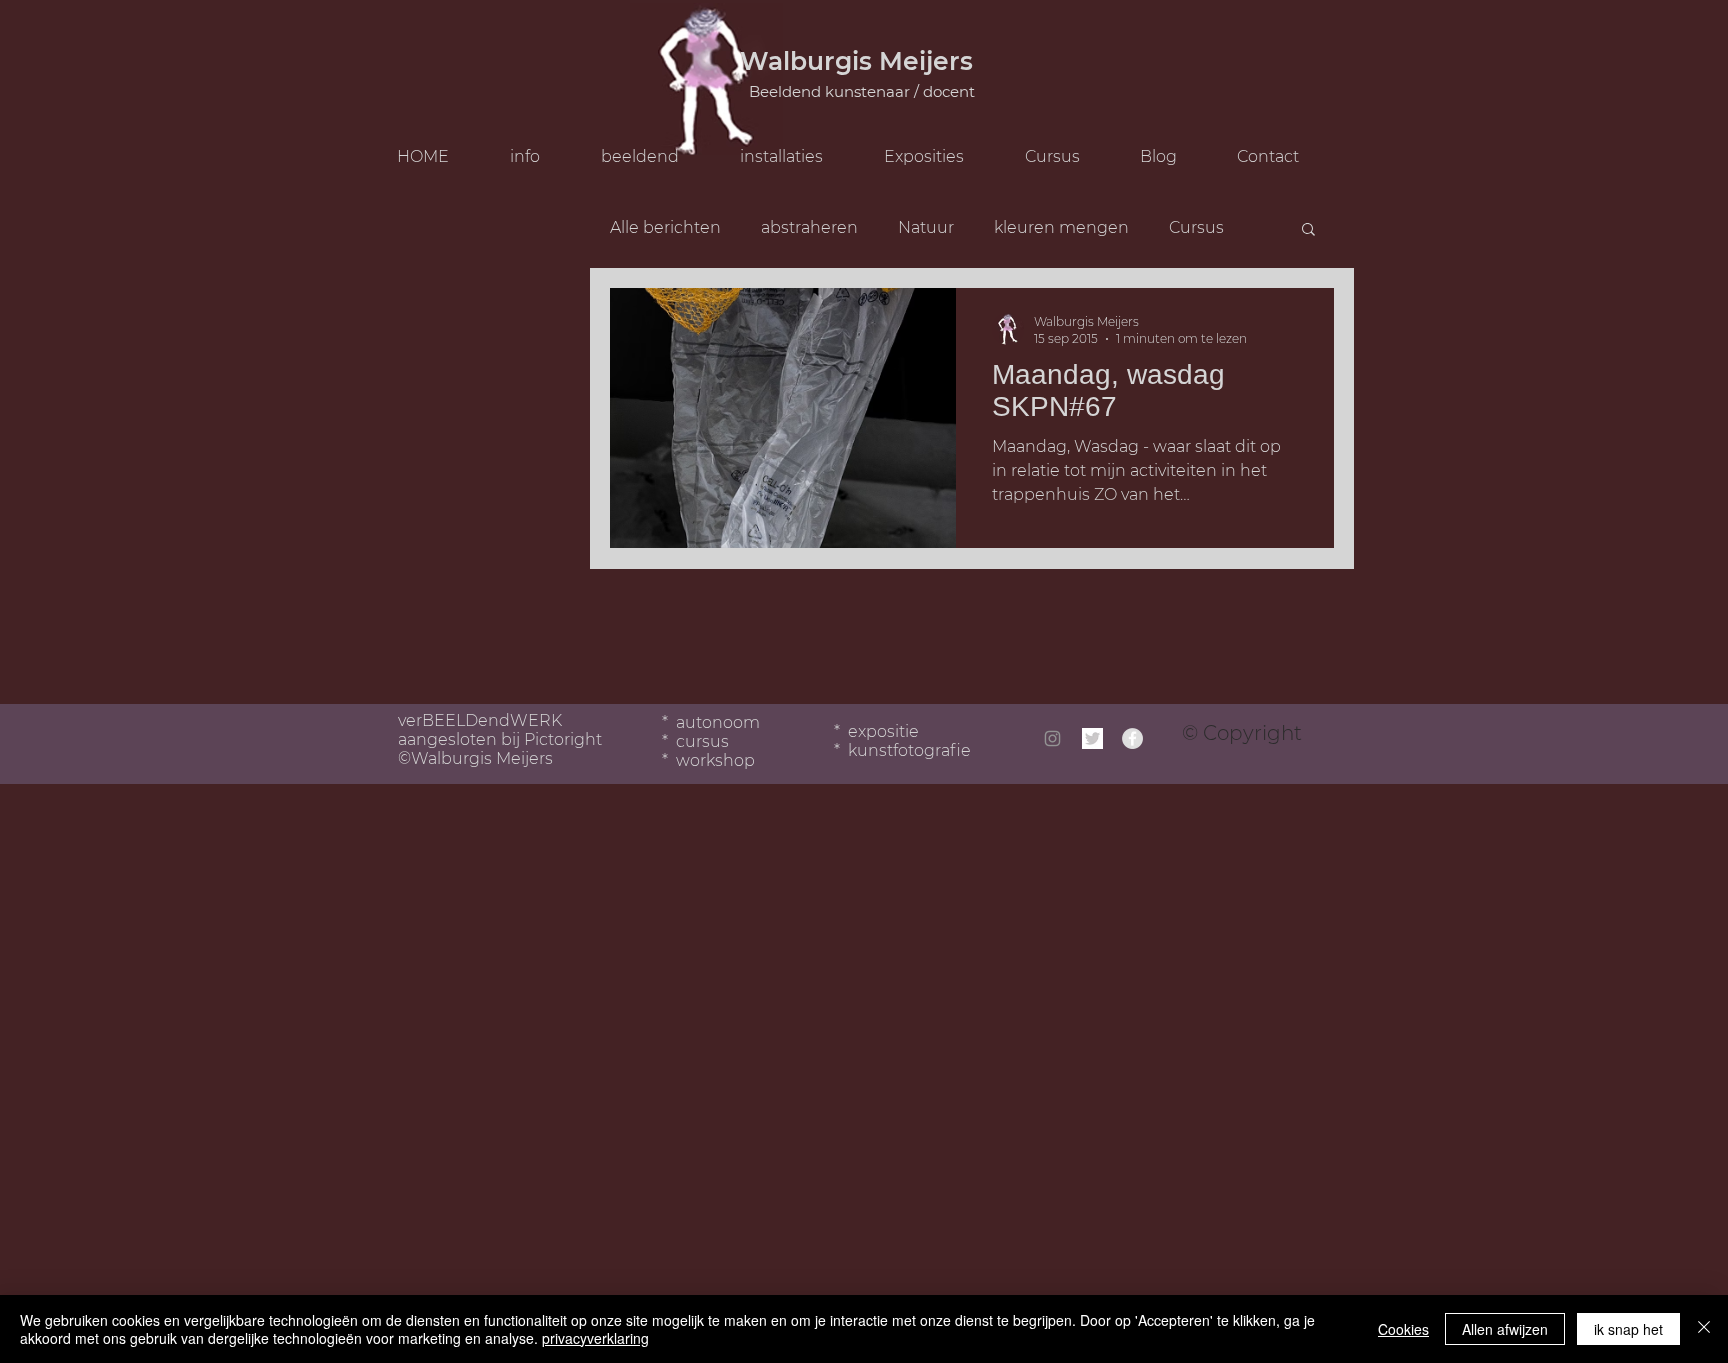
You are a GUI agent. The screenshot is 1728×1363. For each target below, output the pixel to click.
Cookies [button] (1403, 1329)
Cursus (1196, 227)
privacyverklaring (595, 1338)
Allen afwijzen (1505, 1329)
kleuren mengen (1061, 227)
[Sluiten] (1704, 1329)
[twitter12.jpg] (1092, 738)
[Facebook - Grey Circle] (1132, 738)
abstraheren (809, 227)
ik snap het (1628, 1329)
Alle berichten (665, 227)
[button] (1066, 156)
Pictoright (563, 739)
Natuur (926, 227)
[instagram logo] (1052, 738)
